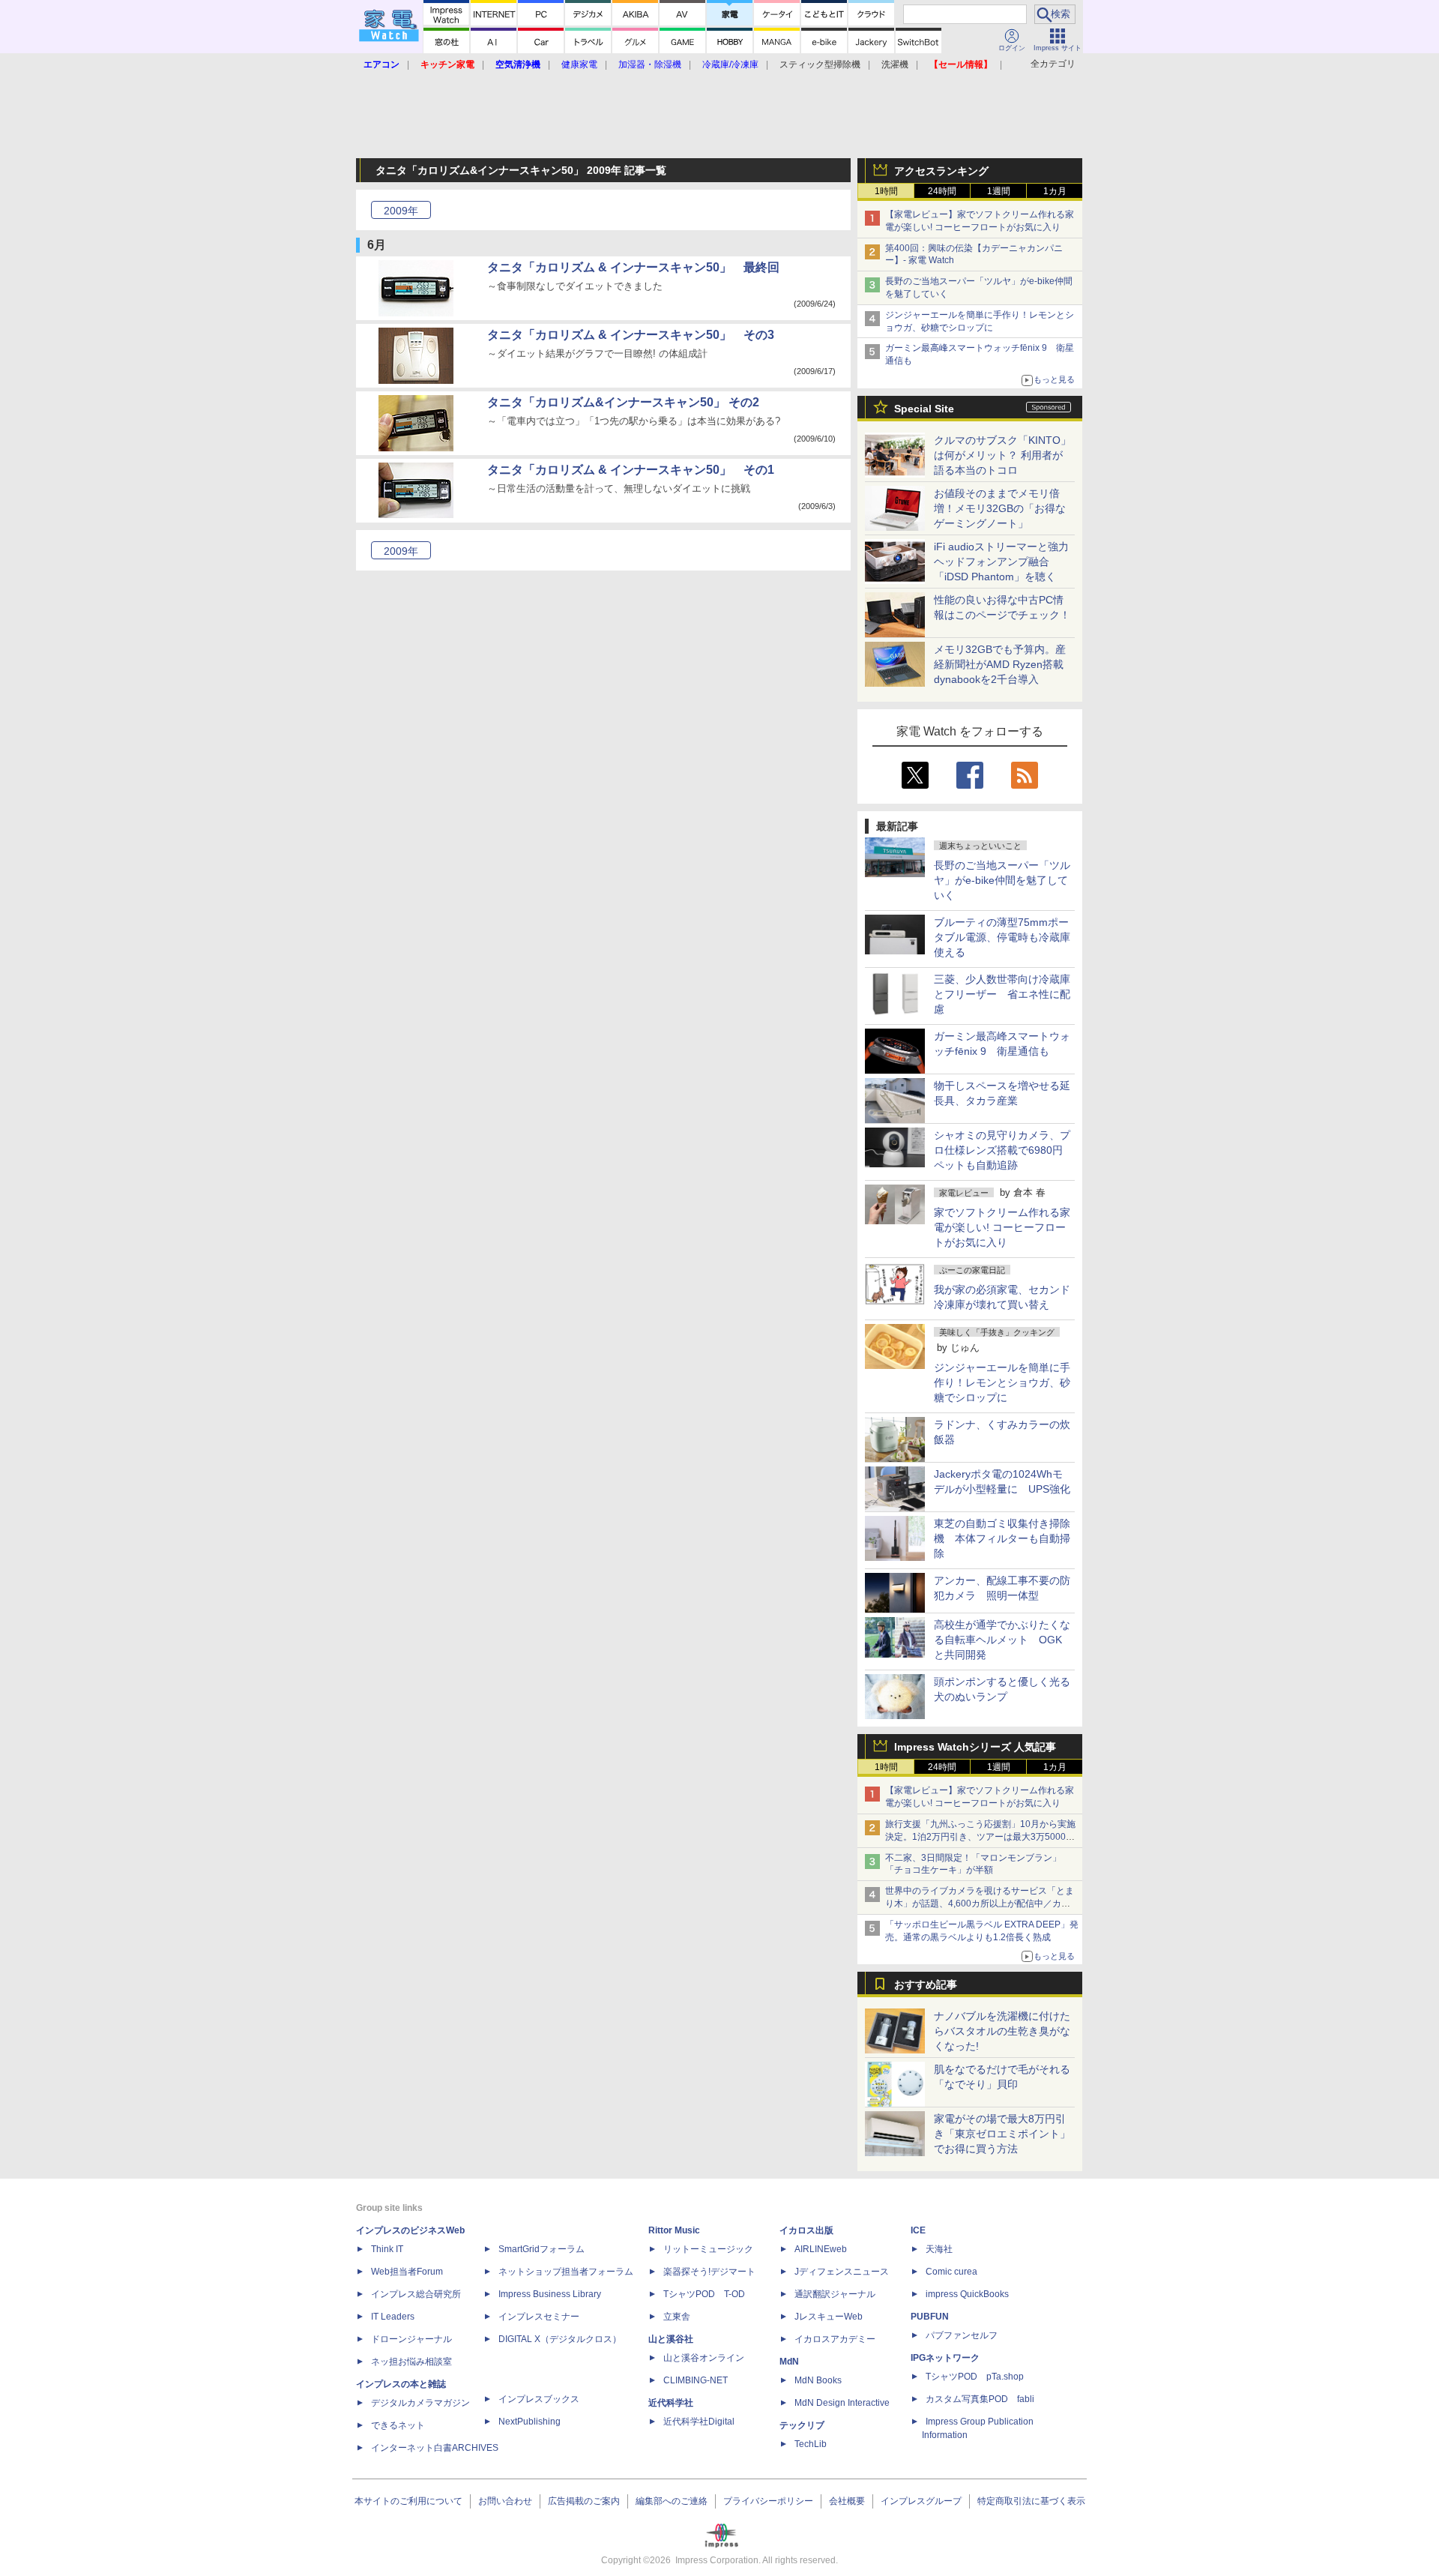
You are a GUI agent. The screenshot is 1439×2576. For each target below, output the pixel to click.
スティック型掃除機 (820, 64)
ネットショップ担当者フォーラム (566, 2272)
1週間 (999, 191)
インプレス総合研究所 (416, 2294)
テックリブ (802, 2425)
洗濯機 (895, 64)
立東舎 (677, 2317)
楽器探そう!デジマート (709, 2272)
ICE (918, 2230)
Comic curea (951, 2272)
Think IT (387, 2249)
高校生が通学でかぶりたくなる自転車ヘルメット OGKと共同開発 (1002, 1640)
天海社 (939, 2249)
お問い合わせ (505, 2501)
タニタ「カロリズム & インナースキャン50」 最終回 (633, 267)
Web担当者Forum (407, 2272)
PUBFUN (930, 2317)
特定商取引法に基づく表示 (1031, 2501)
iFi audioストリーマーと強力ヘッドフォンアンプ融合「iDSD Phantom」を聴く (1001, 562)
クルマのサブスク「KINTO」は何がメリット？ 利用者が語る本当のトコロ (1002, 455)
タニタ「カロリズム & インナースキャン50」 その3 (631, 335)
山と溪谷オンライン (704, 2358)
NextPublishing (530, 2422)
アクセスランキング (941, 171)
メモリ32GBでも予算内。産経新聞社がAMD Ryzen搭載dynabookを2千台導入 (1000, 664)
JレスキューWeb (829, 2317)
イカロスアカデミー (835, 2339)
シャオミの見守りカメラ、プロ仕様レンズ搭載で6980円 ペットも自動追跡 (1004, 1150)
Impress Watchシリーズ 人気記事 (975, 1747)
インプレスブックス (539, 2399)
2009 (401, 211)
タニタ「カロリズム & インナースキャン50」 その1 (631, 470)
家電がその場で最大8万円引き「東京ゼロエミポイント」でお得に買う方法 (1002, 2134)
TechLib (811, 2444)
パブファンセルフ (962, 2335)
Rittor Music (674, 2230)
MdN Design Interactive (842, 2403)
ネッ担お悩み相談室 (411, 2362)
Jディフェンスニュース (842, 2272)
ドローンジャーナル (411, 2339)
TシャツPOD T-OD (704, 2294)
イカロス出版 (806, 2230)
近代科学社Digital (699, 2422)
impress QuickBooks (967, 2294)
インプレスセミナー (539, 2317)
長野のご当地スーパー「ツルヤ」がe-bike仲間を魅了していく (1002, 880)
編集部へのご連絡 (672, 2501)
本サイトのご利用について (408, 2501)
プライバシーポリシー (768, 2501)
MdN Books (818, 2380)
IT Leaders (393, 2317)
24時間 (942, 191)
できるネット (398, 2425)
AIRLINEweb (821, 2249)
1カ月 (1055, 191)
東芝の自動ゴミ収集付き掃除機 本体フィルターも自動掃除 (1002, 1538)
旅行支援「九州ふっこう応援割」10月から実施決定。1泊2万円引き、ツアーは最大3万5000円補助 (980, 1837)
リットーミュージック (708, 2249)
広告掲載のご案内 (584, 2501)
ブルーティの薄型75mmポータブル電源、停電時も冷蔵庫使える (1002, 937)
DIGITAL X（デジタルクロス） (560, 2339)
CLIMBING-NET (696, 2380)
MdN (789, 2362)
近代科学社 (671, 2403)
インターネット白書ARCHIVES (435, 2448)
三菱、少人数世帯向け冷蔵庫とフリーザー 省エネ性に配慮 (1002, 994)
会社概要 (847, 2501)
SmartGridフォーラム (541, 2249)
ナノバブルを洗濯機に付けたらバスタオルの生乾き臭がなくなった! (1002, 2031)
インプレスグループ (921, 2501)
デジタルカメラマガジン (420, 2403)
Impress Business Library (550, 2294)
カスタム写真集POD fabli (980, 2399)
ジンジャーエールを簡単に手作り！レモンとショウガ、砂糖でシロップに (1002, 1382)
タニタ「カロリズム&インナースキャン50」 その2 (623, 402)
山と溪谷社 (671, 2339)
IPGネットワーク (945, 2358)
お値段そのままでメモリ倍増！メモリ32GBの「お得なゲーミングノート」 (1000, 508)
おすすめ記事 (926, 1984)
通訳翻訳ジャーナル (835, 2294)
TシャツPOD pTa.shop (975, 2377)
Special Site (924, 409)
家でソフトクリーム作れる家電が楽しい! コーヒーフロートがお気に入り (1002, 1227)
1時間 (886, 191)
